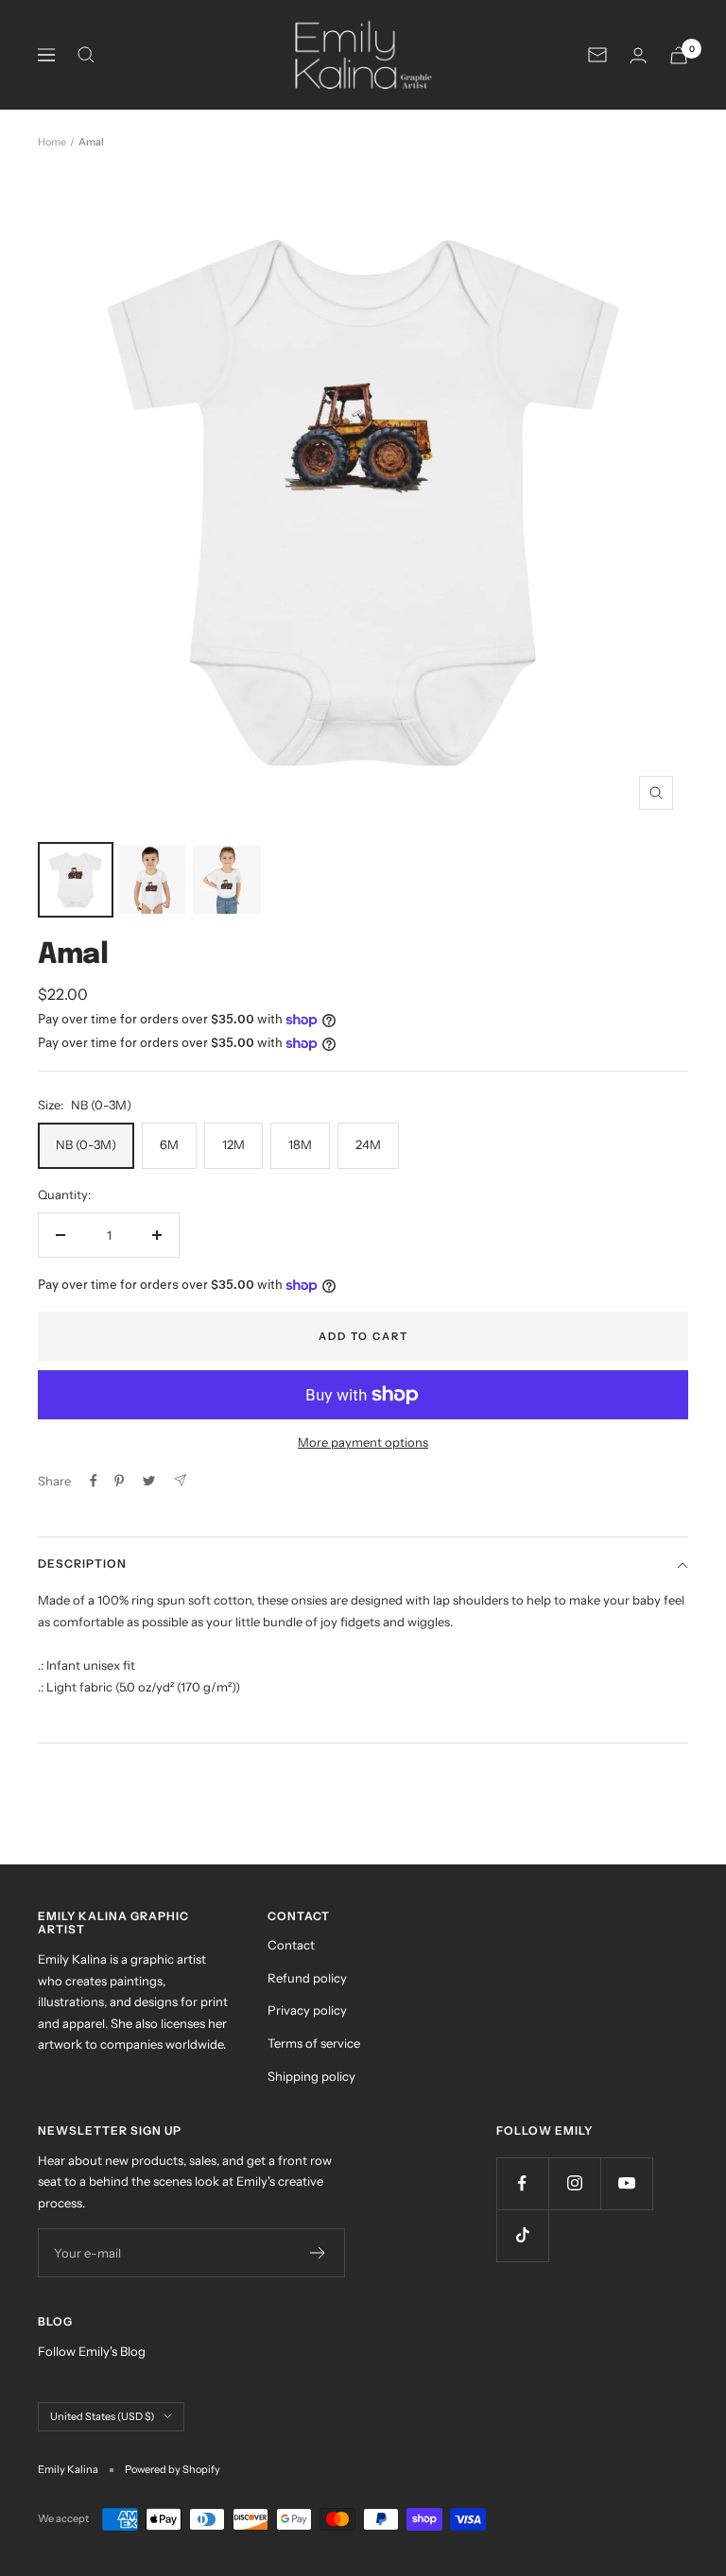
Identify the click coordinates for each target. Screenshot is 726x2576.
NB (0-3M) (86, 1144)
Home (52, 142)
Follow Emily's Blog (92, 2351)
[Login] (638, 55)
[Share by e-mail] (180, 1480)
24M (368, 1144)
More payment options (363, 1442)
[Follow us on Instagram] (574, 2183)
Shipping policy (311, 2076)
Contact (291, 1945)
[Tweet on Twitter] (149, 1481)
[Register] (318, 2253)
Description (82, 1563)
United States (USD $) (102, 2416)
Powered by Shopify (173, 2469)
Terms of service (314, 2043)
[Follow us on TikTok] (522, 2235)
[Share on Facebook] (94, 1481)
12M (233, 1144)
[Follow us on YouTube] (626, 2183)
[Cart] (679, 55)
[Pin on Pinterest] (119, 1481)
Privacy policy (307, 2010)
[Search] (86, 55)
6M (169, 1144)
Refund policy (307, 1978)
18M (300, 1144)
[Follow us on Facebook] (522, 2183)
